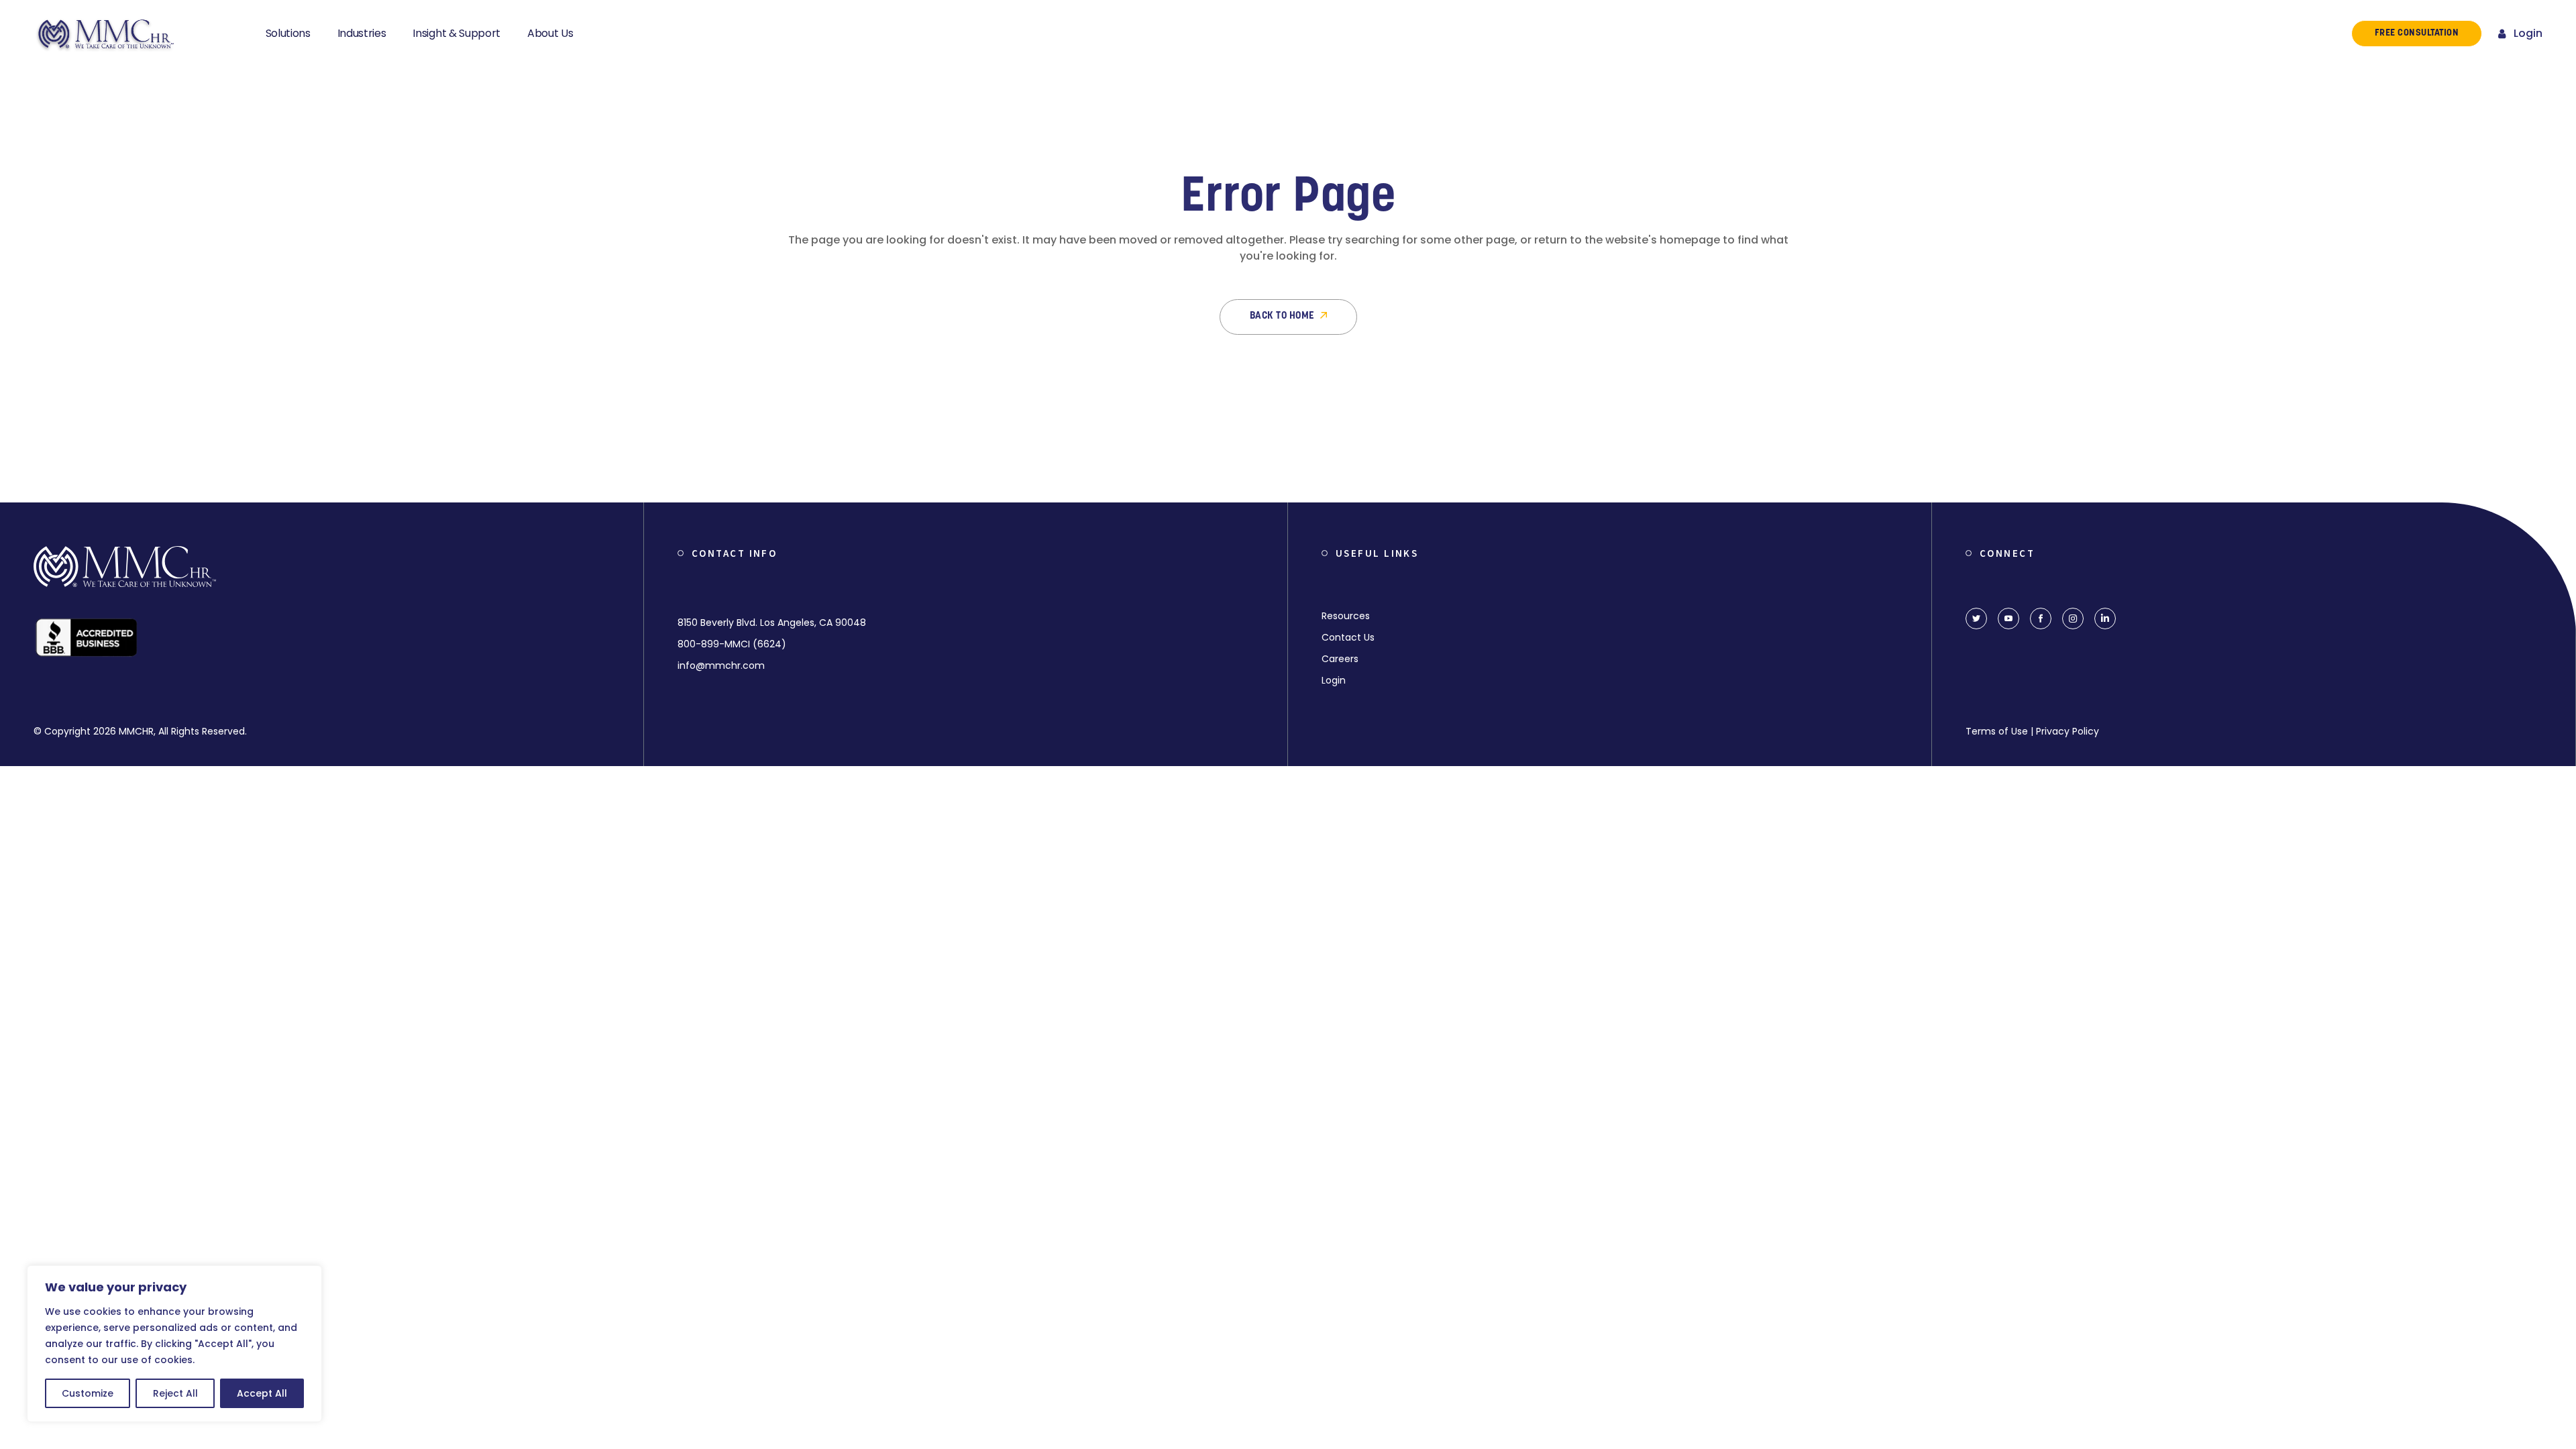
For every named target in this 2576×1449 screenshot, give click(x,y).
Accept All (262, 1393)
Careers (1340, 659)
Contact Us (1348, 637)
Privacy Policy (2068, 731)
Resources (1346, 616)
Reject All (175, 1393)
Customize (88, 1393)
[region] (174, 1344)
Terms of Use (1997, 731)
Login (2528, 33)
